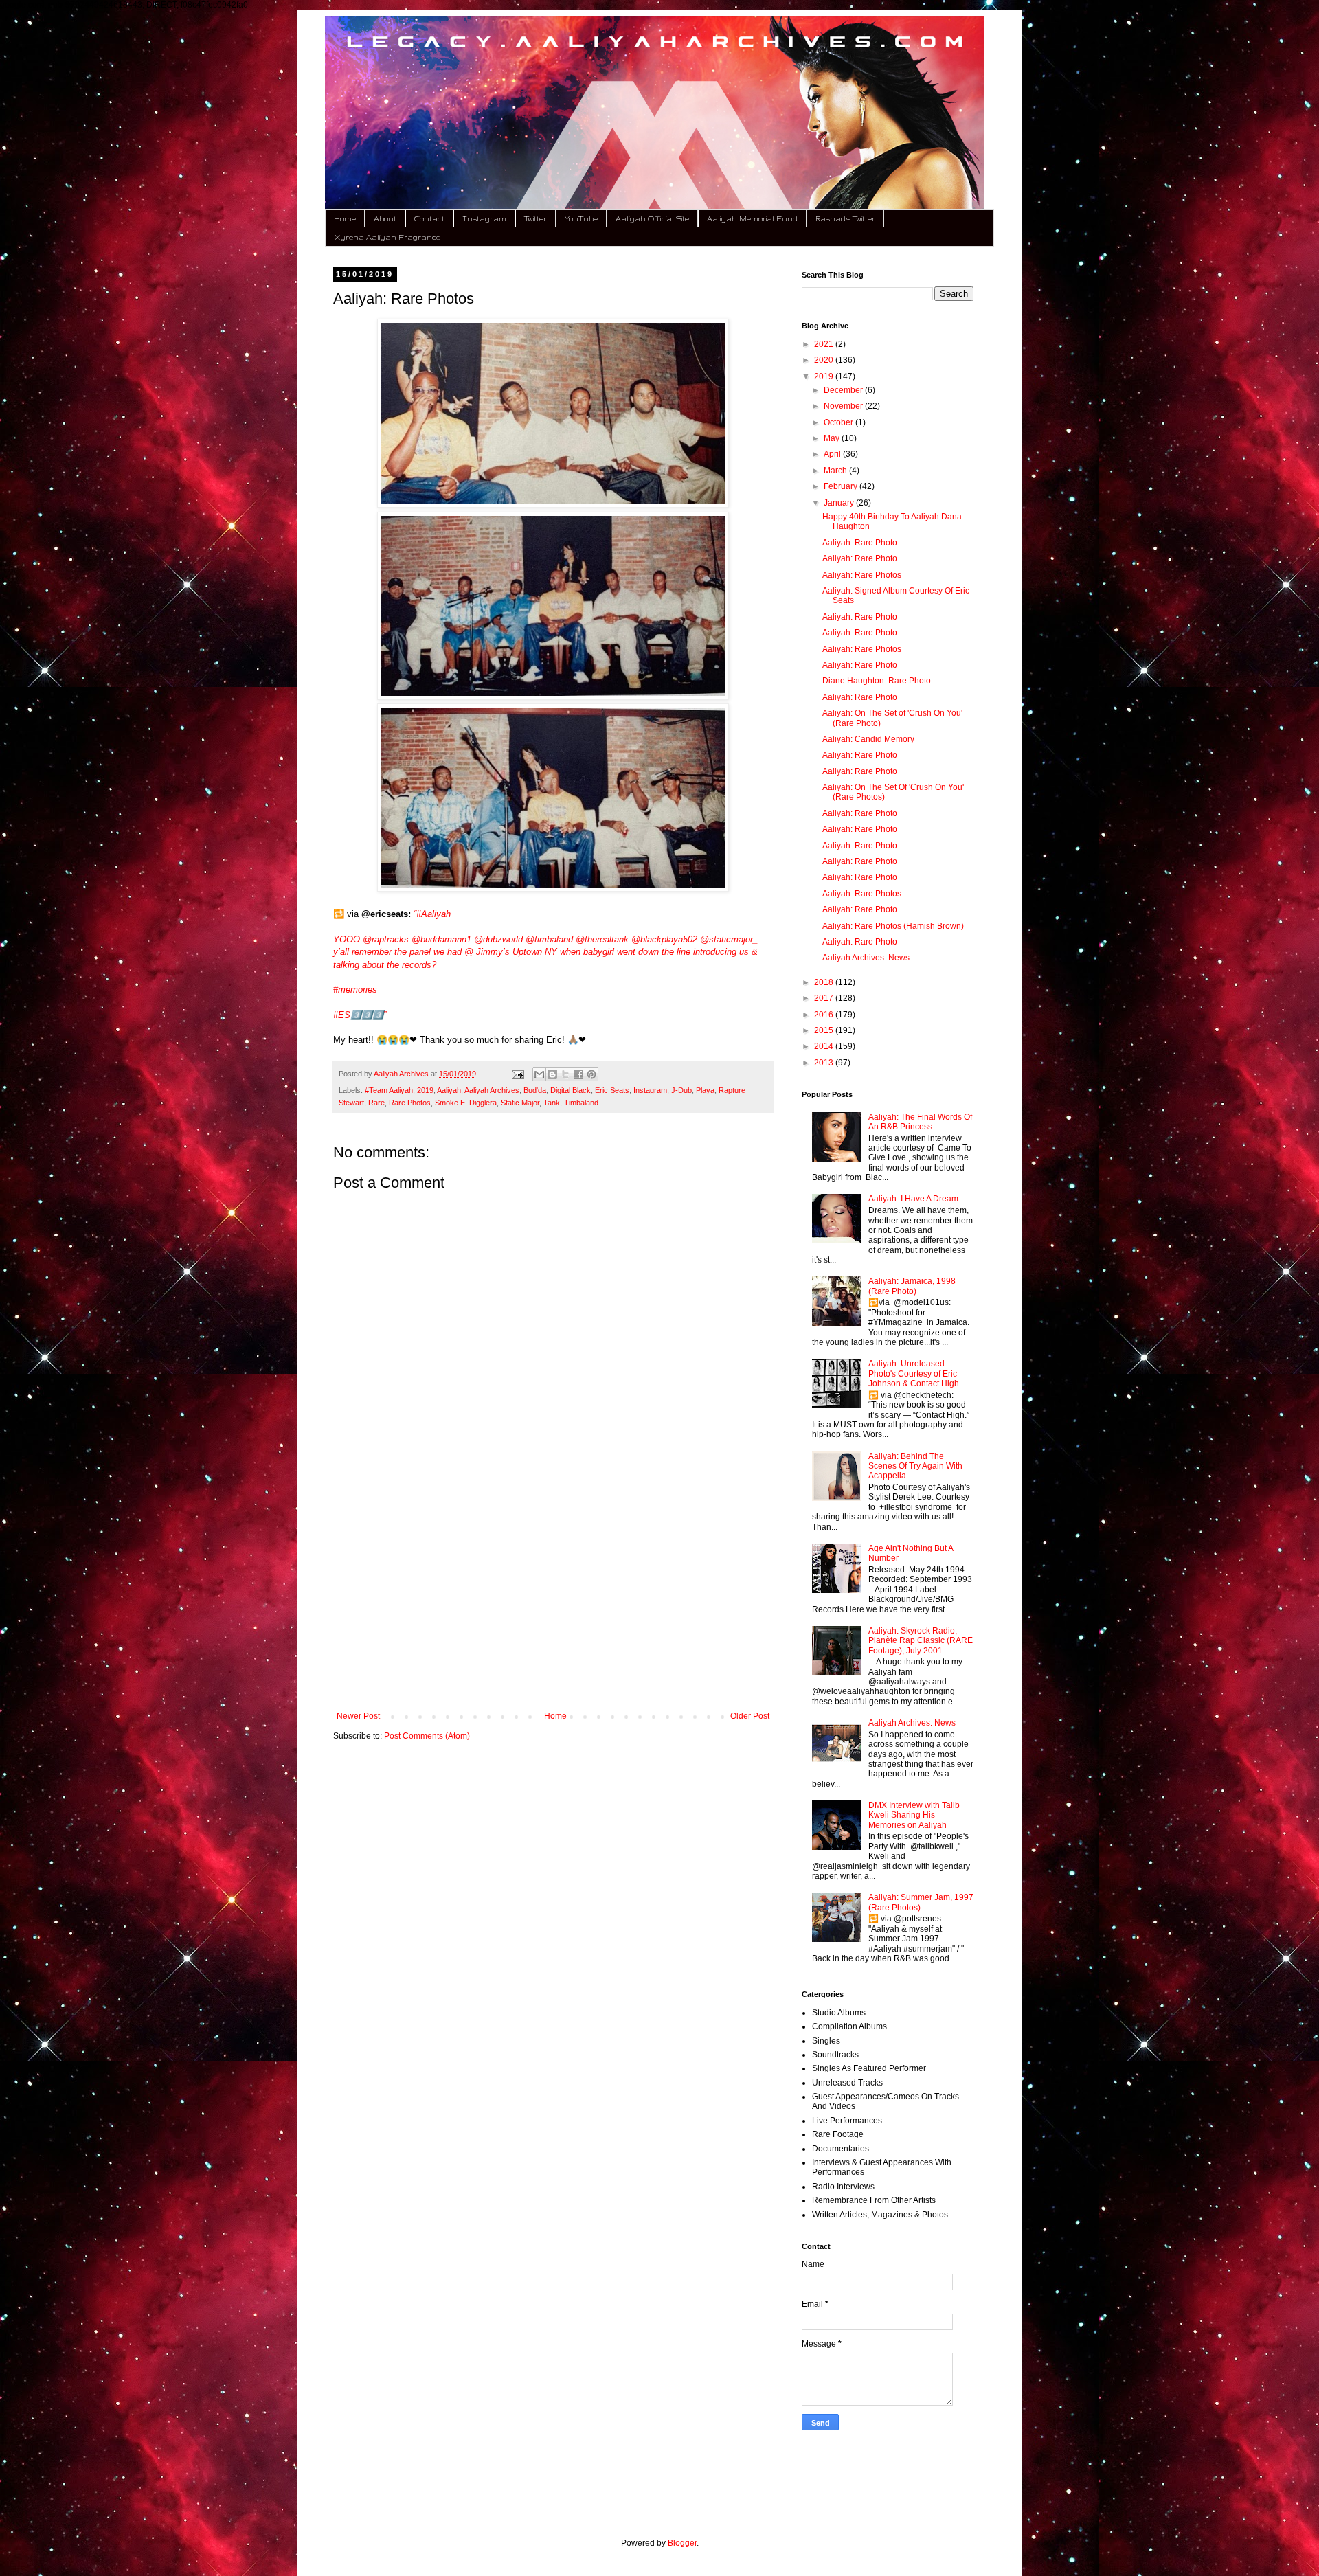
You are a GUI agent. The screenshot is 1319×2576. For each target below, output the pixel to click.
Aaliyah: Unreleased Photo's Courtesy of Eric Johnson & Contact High (914, 1374)
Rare (376, 1103)
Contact (429, 218)
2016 (825, 1015)
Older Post (750, 1716)
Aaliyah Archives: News (866, 958)
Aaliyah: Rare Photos (862, 575)
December (844, 390)
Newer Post (358, 1716)
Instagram (484, 218)
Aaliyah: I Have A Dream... (916, 1199)
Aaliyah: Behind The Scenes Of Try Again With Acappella (915, 1466)
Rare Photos (410, 1103)
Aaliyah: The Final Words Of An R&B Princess (920, 1122)
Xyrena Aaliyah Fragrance (387, 237)
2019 (425, 1090)
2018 (825, 982)
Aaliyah (449, 1090)
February (842, 486)
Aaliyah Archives (492, 1090)
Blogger (682, 2543)
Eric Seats (612, 1090)
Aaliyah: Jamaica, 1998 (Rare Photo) (912, 1286)
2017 (825, 998)
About (385, 218)
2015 (825, 1030)
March (836, 471)
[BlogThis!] (552, 1074)
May (833, 438)
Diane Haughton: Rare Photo (877, 681)
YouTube (581, 218)
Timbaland (581, 1103)
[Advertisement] (553, 1598)
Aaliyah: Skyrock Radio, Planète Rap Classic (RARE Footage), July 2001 (921, 1641)
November (844, 406)
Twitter (536, 218)
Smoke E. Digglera (466, 1103)
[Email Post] (517, 1074)
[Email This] (539, 1074)
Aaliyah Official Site (652, 218)
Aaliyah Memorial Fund (752, 218)
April (833, 454)
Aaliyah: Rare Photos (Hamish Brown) (893, 926)
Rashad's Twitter (845, 218)
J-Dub (681, 1090)
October (839, 422)
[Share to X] (565, 1074)
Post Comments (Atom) (427, 1736)
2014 (825, 1046)
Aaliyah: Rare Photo (860, 543)
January (840, 503)
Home (345, 218)
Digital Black (571, 1090)
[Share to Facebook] (578, 1074)
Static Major (520, 1103)
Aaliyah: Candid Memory (868, 739)
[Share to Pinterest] (591, 1074)
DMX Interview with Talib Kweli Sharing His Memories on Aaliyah (914, 1815)
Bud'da (535, 1090)
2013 (825, 1063)
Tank (552, 1103)
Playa (705, 1090)
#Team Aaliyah (389, 1090)
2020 (825, 360)
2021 (825, 344)
